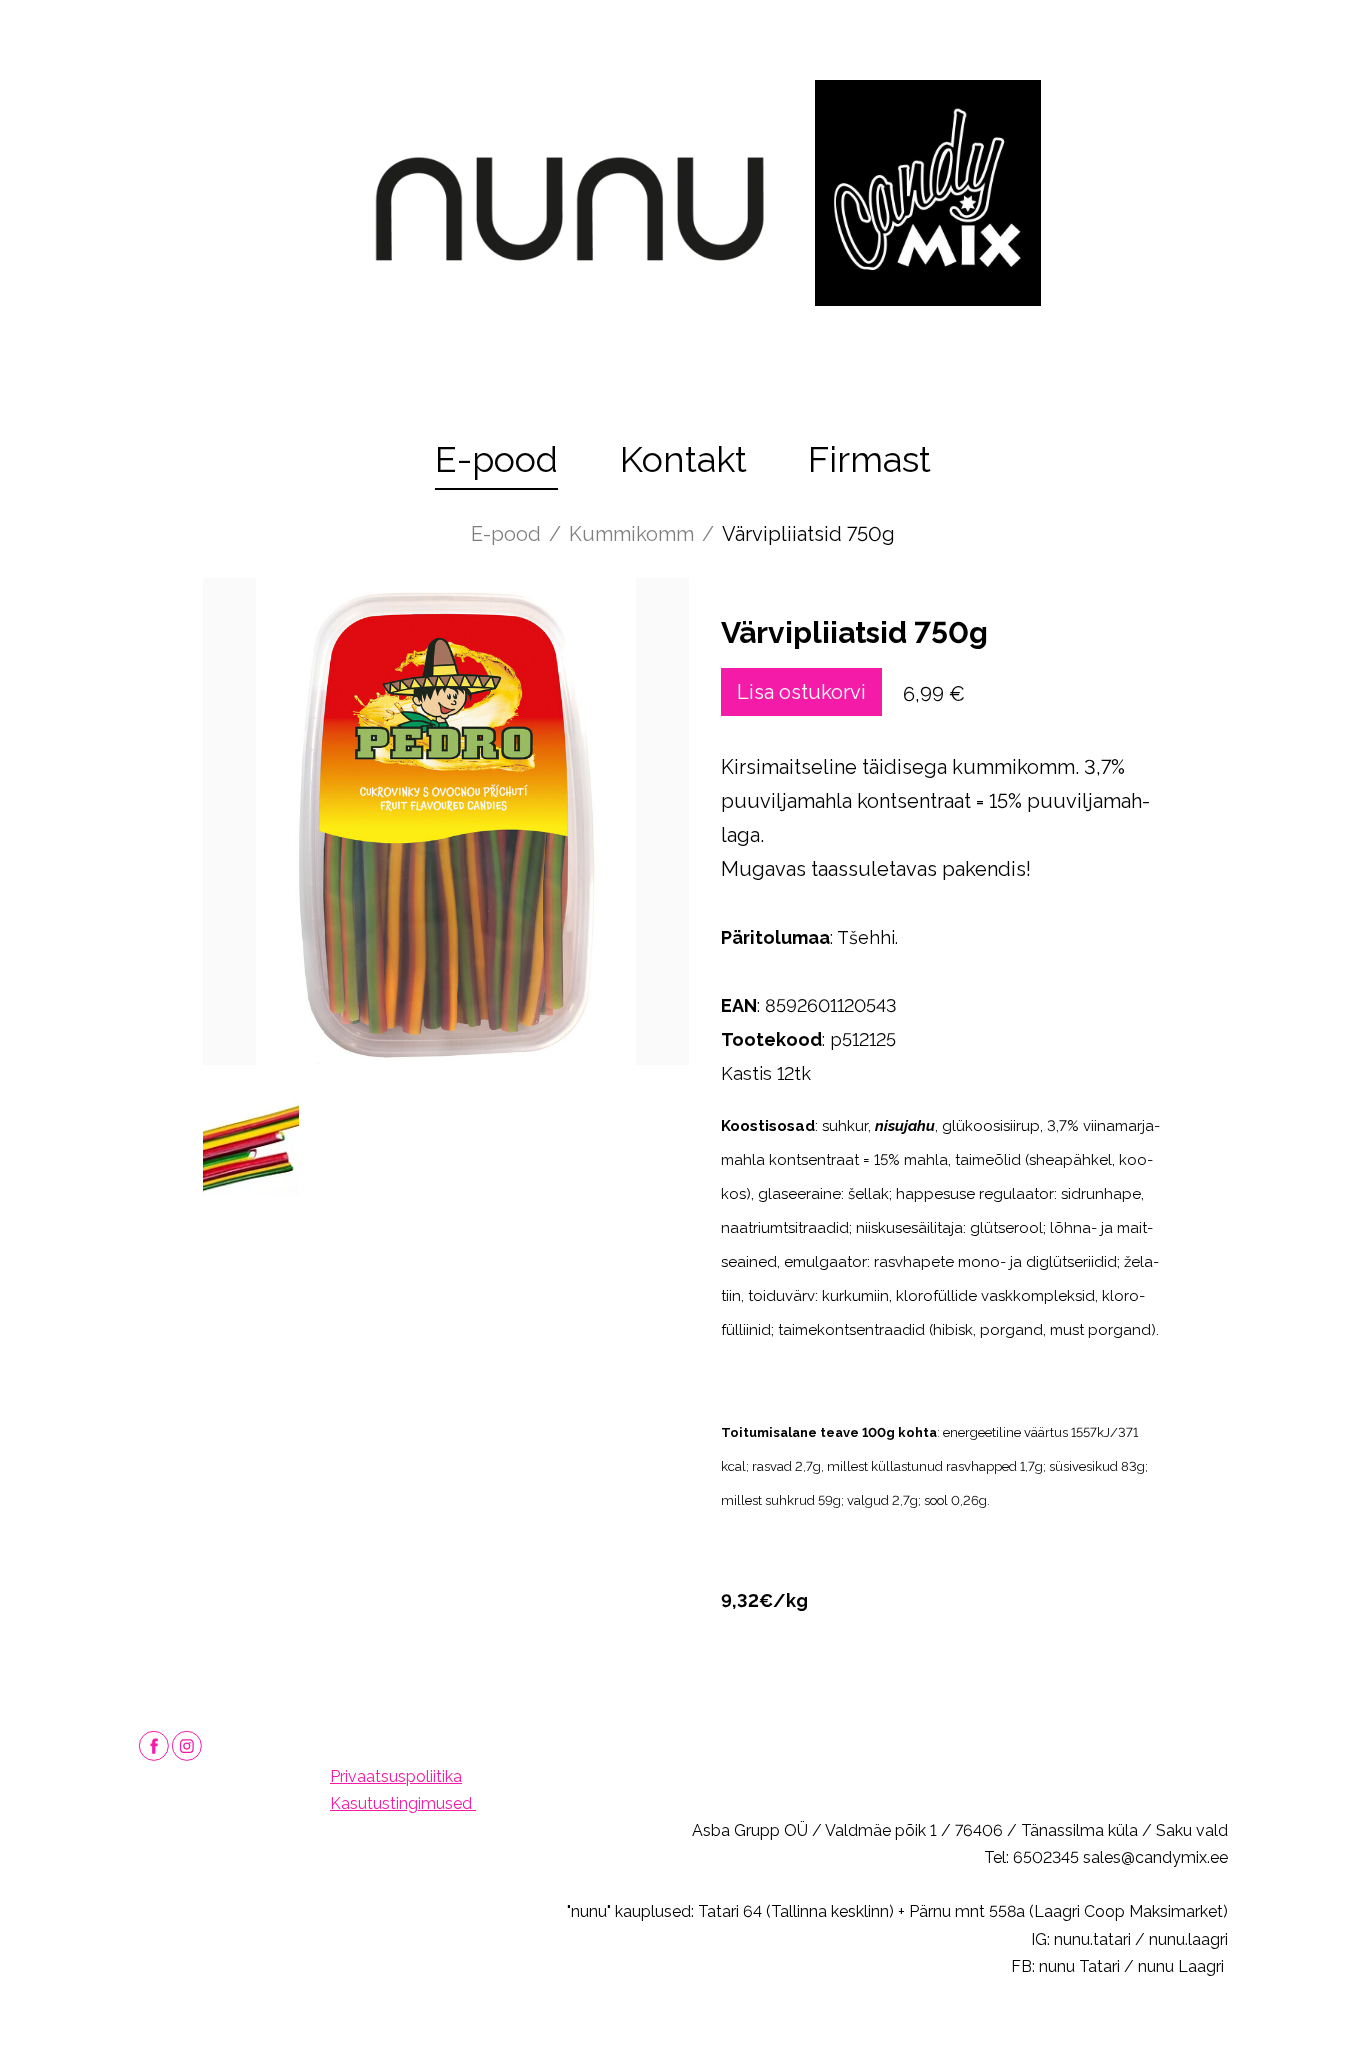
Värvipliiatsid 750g (808, 534)
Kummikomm (631, 534)
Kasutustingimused (403, 1803)
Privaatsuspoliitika (396, 1776)
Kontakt (683, 459)
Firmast (869, 459)
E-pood (496, 459)
